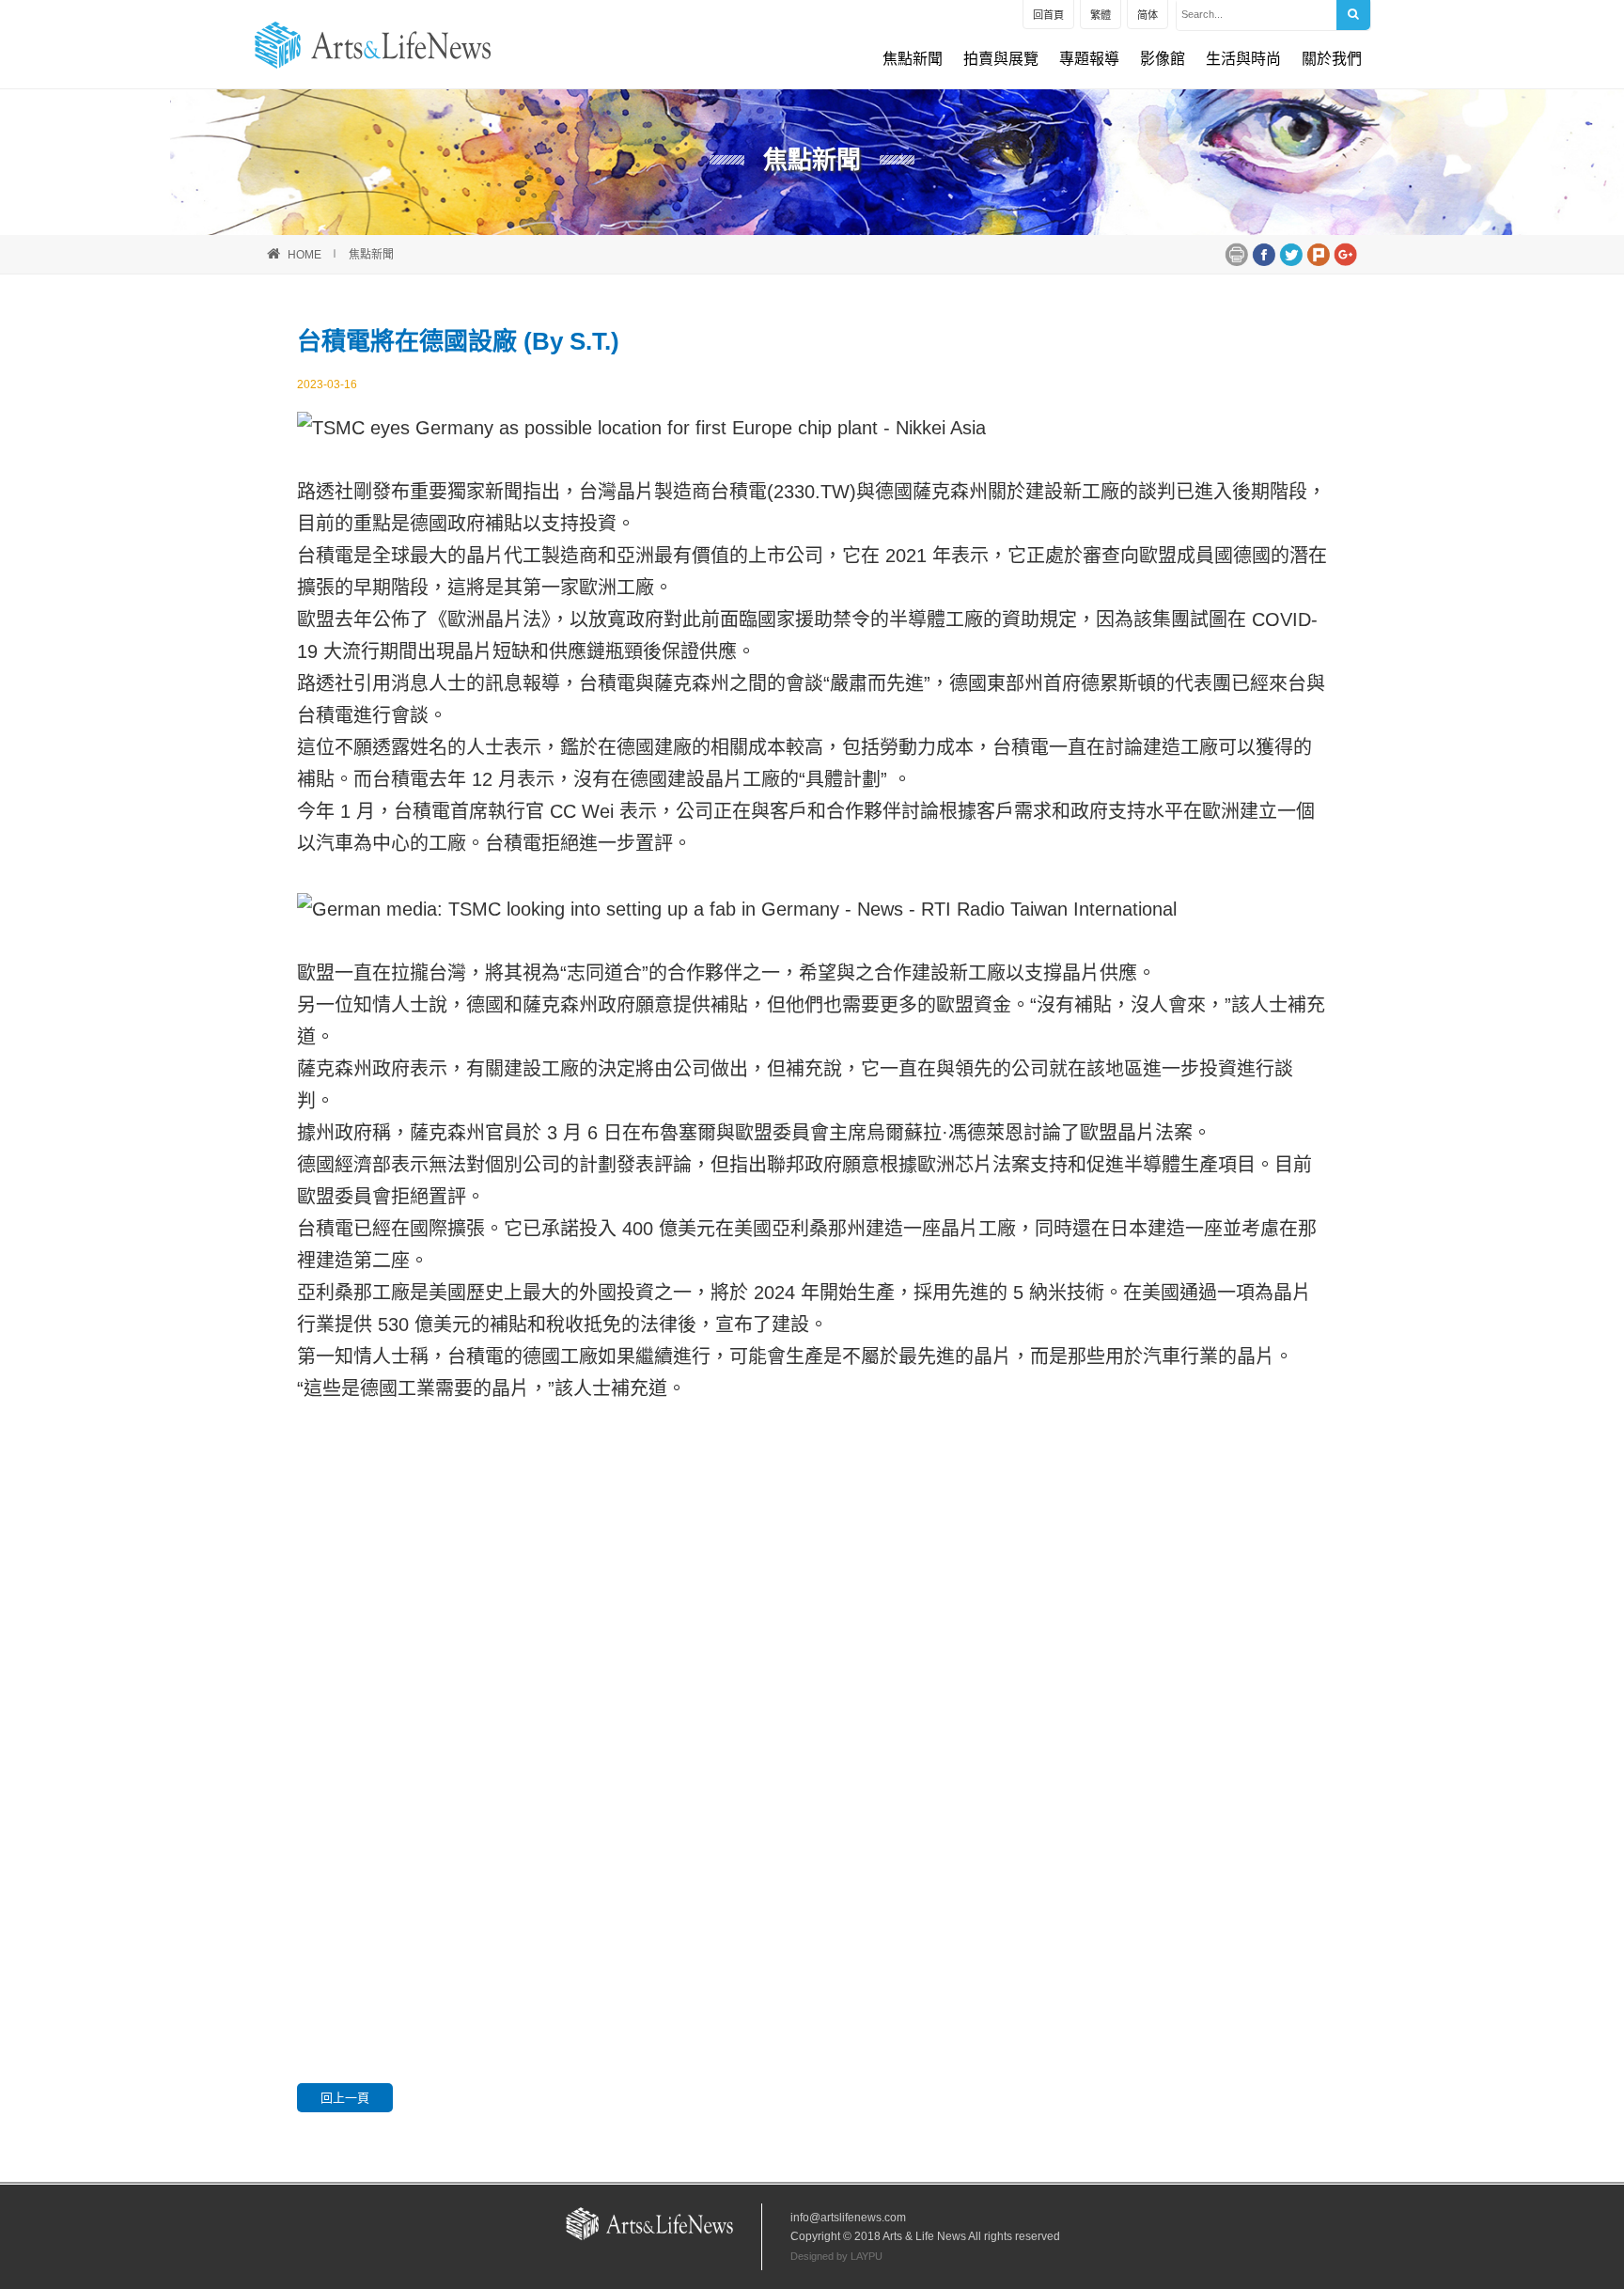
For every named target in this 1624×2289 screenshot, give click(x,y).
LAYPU (867, 2256)
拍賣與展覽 (1001, 59)
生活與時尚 (1243, 59)
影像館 (1163, 59)
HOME (304, 255)
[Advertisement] (812, 1647)
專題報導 (1089, 59)
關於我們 (1332, 59)
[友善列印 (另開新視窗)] (1236, 253)
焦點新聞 (913, 59)
